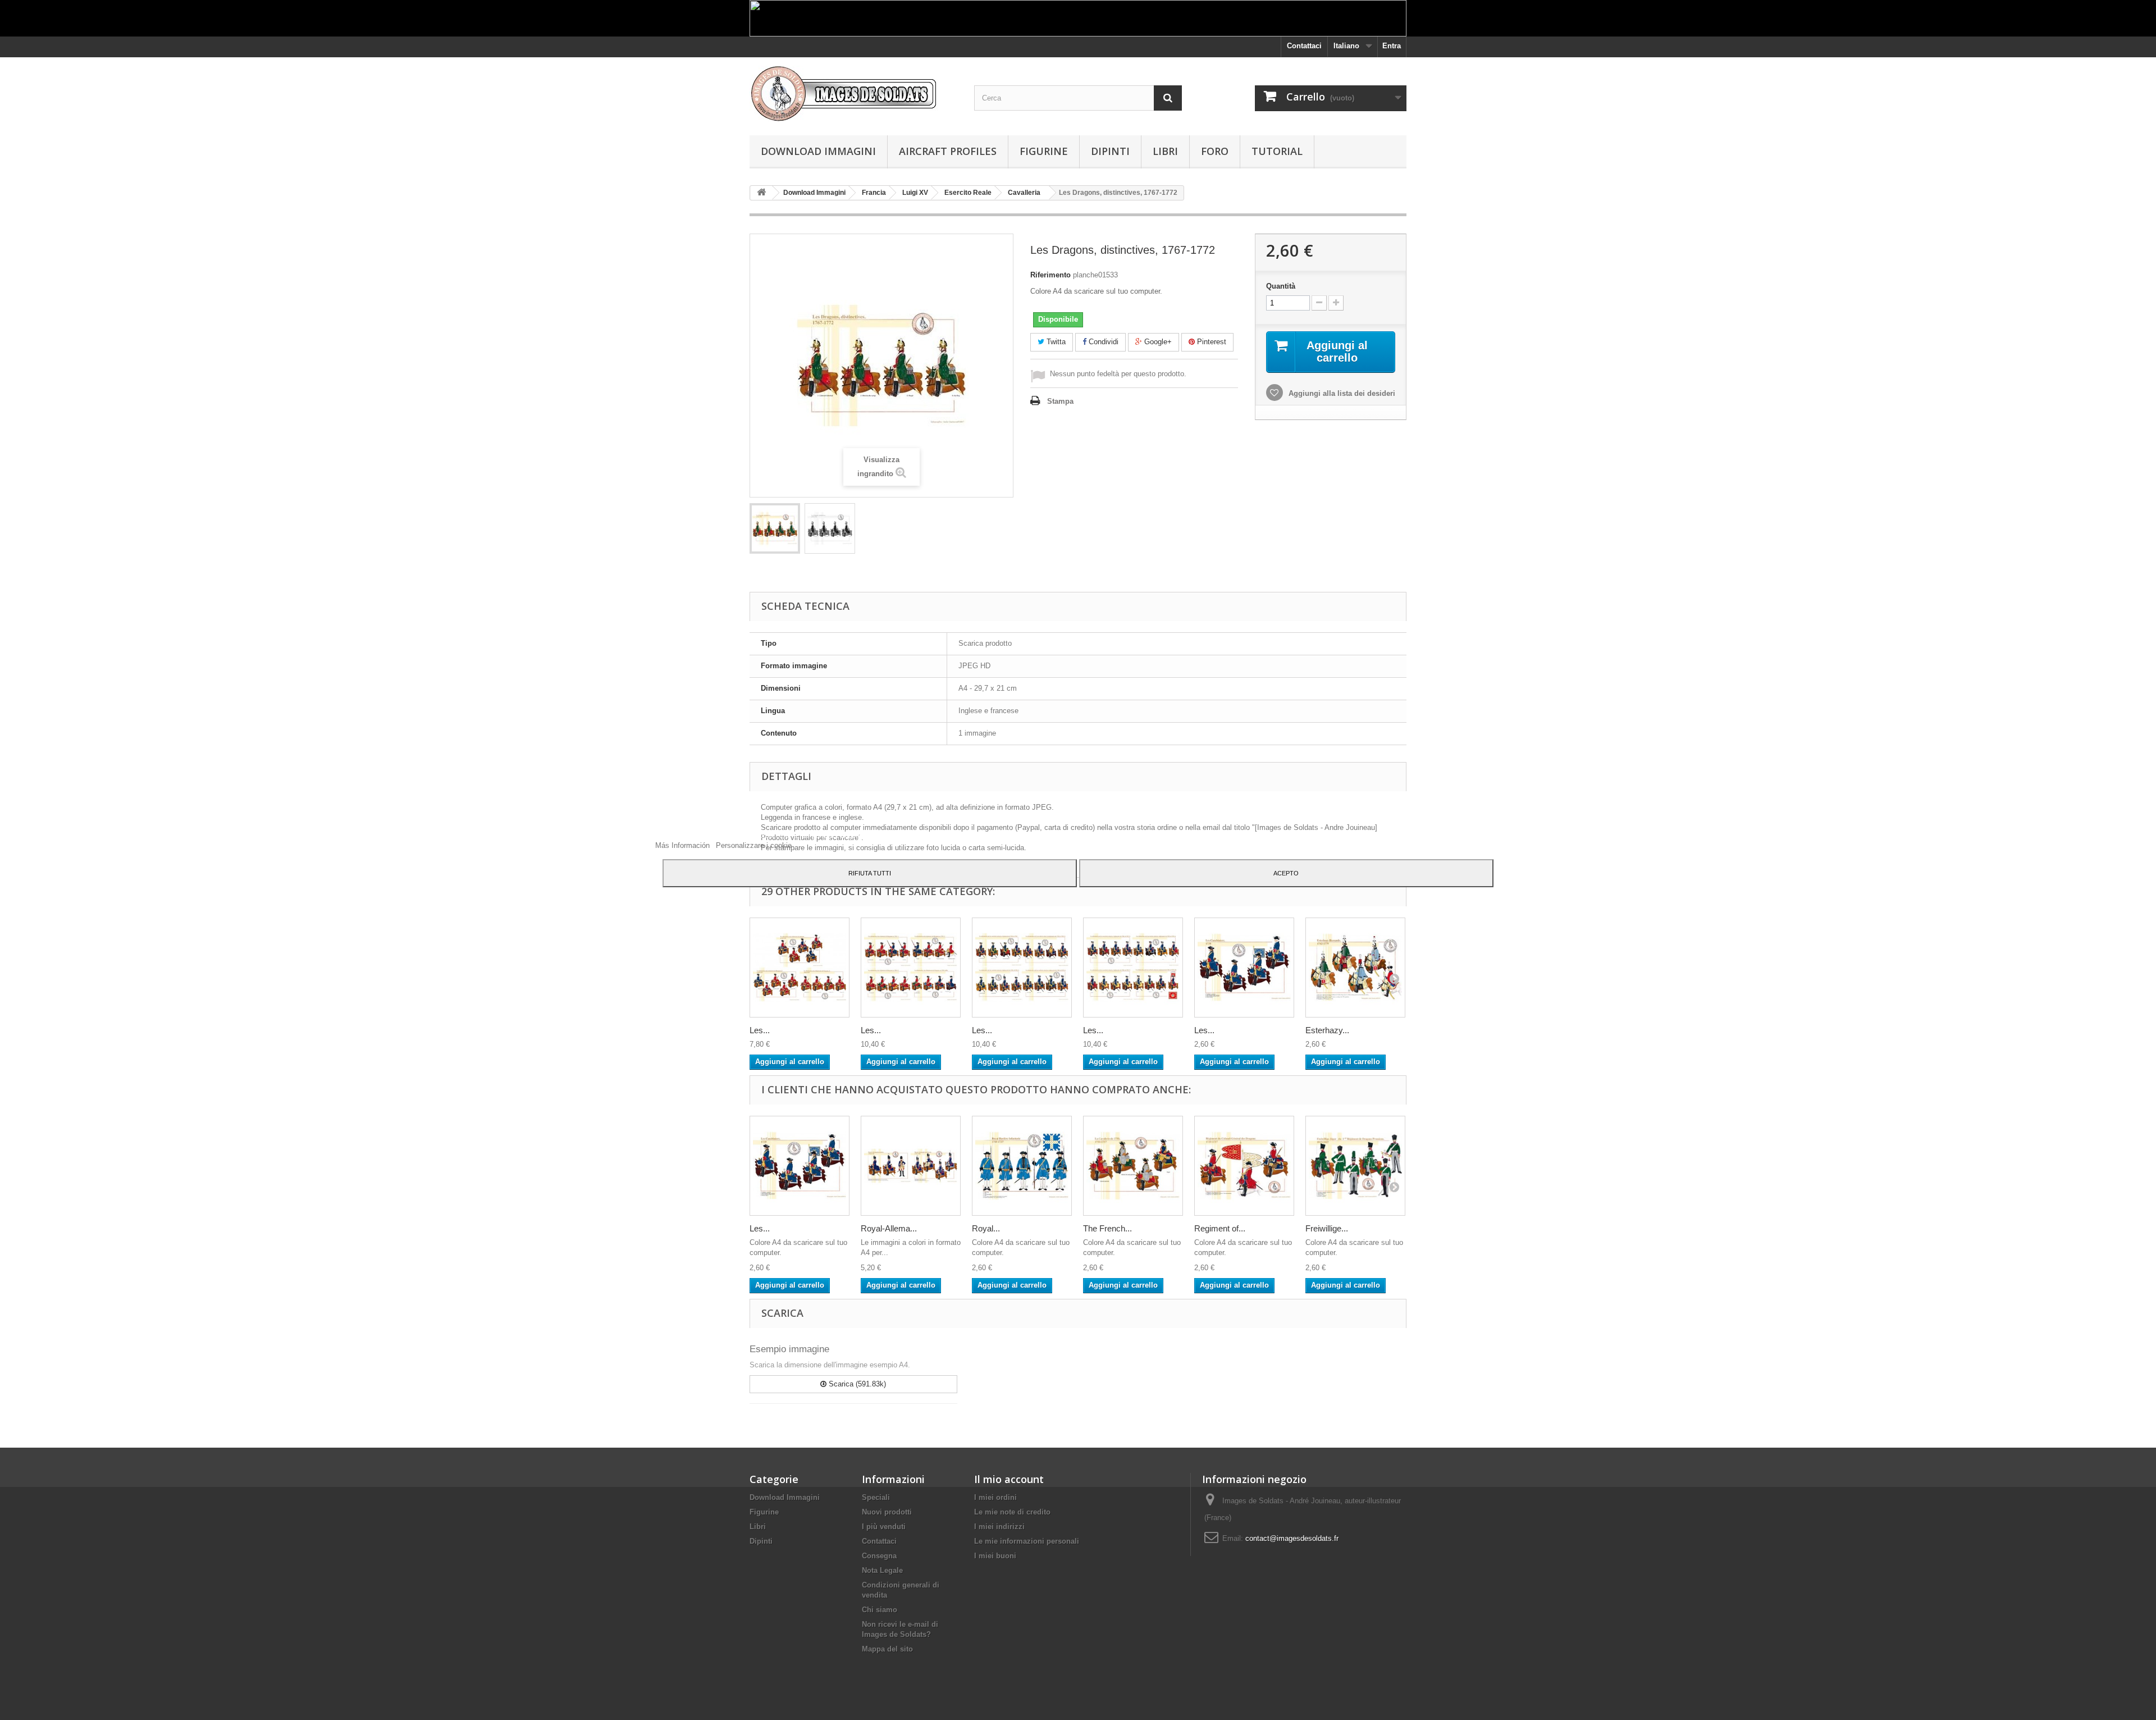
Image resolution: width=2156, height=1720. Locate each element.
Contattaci (1304, 46)
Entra (1392, 46)
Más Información (684, 845)
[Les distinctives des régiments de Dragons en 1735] (911, 968)
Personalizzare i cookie (754, 845)
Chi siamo (880, 1610)
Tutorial (1277, 151)
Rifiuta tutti (870, 873)
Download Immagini (818, 151)
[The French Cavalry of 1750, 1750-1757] (1133, 1166)
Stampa (1060, 401)
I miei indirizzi (999, 1527)
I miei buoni (995, 1556)
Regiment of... (1220, 1228)
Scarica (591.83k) (856, 1384)
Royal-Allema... (889, 1228)
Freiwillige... (1327, 1228)
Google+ (1157, 342)
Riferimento (1050, 275)
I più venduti (884, 1527)
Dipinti (1110, 151)
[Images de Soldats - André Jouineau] (853, 93)
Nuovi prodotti (887, 1512)
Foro (1215, 151)
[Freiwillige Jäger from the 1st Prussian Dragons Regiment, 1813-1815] (1355, 1166)
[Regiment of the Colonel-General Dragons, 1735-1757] (1244, 1166)
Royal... (986, 1228)
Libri (1165, 151)
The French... (1107, 1228)
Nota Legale (882, 1570)
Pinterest (1211, 342)
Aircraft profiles (948, 151)
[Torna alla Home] (761, 193)
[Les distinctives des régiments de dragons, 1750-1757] (800, 968)
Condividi (1102, 342)
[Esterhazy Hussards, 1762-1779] (1355, 968)
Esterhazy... (1327, 1030)
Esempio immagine (789, 1349)
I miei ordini (995, 1497)
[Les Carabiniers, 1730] (1244, 968)
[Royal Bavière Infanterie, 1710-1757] (1022, 1166)
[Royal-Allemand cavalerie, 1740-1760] (911, 1166)
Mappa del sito (887, 1649)
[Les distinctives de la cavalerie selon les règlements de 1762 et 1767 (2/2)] (1133, 968)
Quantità (1281, 286)
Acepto (1286, 873)
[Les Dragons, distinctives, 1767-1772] (775, 528)
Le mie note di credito (1012, 1512)
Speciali (876, 1497)
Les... (760, 1030)
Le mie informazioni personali (1027, 1541)
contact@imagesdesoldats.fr (1292, 1538)
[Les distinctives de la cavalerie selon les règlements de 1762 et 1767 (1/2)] (1022, 968)
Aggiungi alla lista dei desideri (1341, 393)
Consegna (879, 1556)
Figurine (1044, 151)
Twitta (1055, 342)
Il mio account (1009, 1479)
